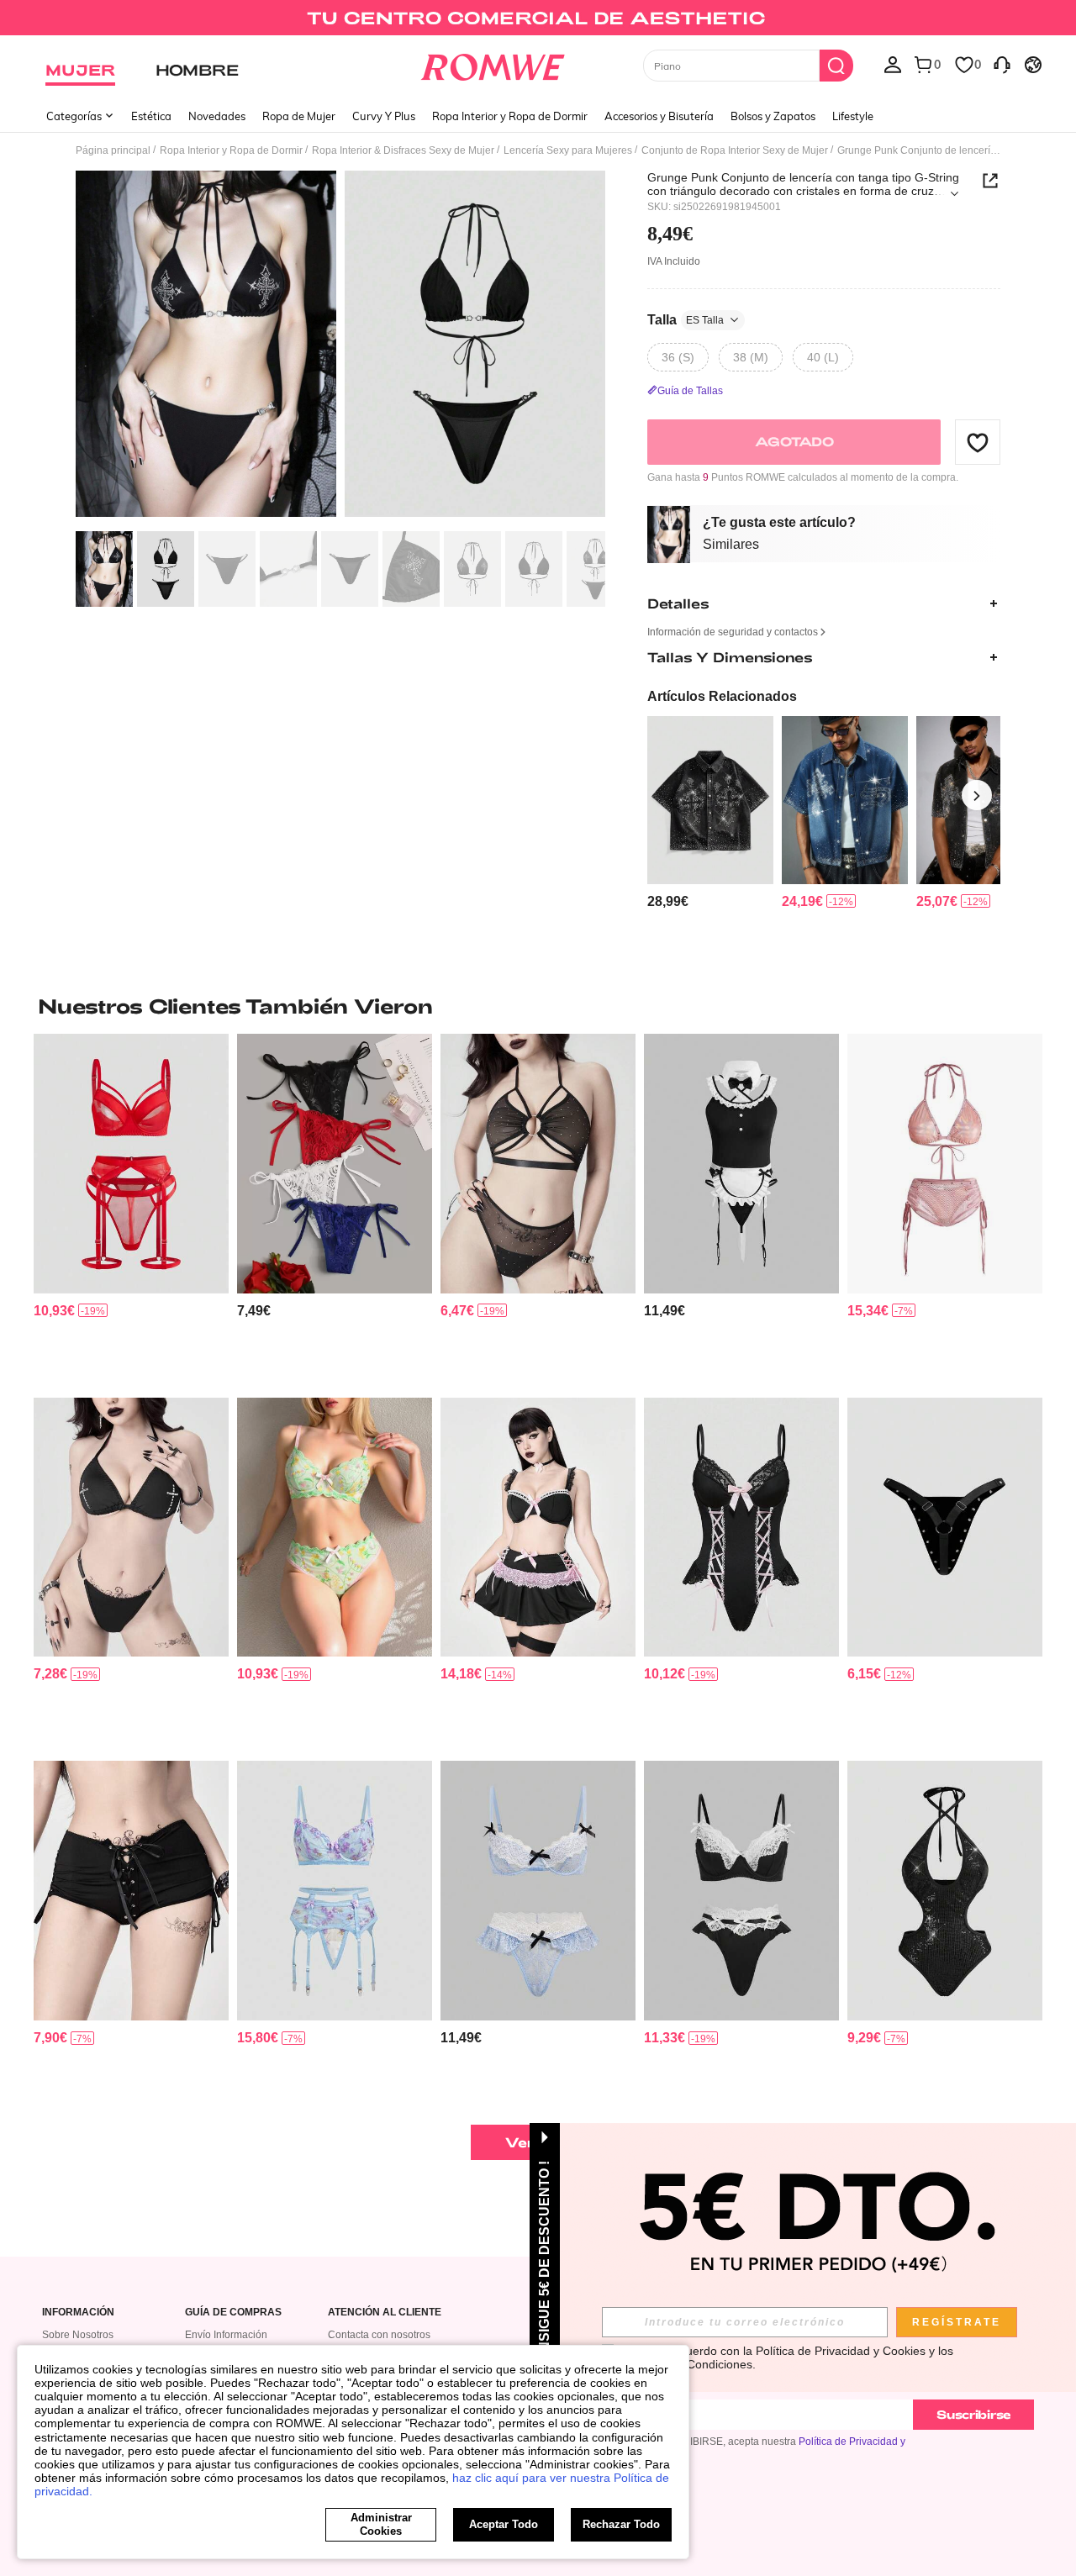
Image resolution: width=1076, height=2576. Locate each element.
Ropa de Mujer (299, 116)
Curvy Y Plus (384, 116)
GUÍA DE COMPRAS (233, 2313)
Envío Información (226, 2335)
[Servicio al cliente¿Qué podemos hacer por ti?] (1002, 64)
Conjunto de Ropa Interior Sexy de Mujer (735, 150)
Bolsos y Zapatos (773, 116)
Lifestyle (853, 116)
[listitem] (710, 813)
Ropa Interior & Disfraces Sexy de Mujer (403, 150)
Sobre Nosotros (78, 2335)
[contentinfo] (668, 901)
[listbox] (893, 64)
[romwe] (492, 64)
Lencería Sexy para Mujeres (568, 150)
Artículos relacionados (722, 696)
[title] (538, 1006)
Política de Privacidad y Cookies (841, 2351)
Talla (686, 320)
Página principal (113, 150)
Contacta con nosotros (379, 2335)
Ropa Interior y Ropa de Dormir (510, 116)
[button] (978, 442)
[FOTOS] (340, 347)
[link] (538, 20)
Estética (151, 116)
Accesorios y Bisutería (659, 116)
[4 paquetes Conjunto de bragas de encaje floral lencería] (335, 1164)
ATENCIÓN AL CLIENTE (385, 2313)
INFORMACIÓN (78, 2313)
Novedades (217, 116)
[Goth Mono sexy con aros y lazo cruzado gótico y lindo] (741, 1528)
